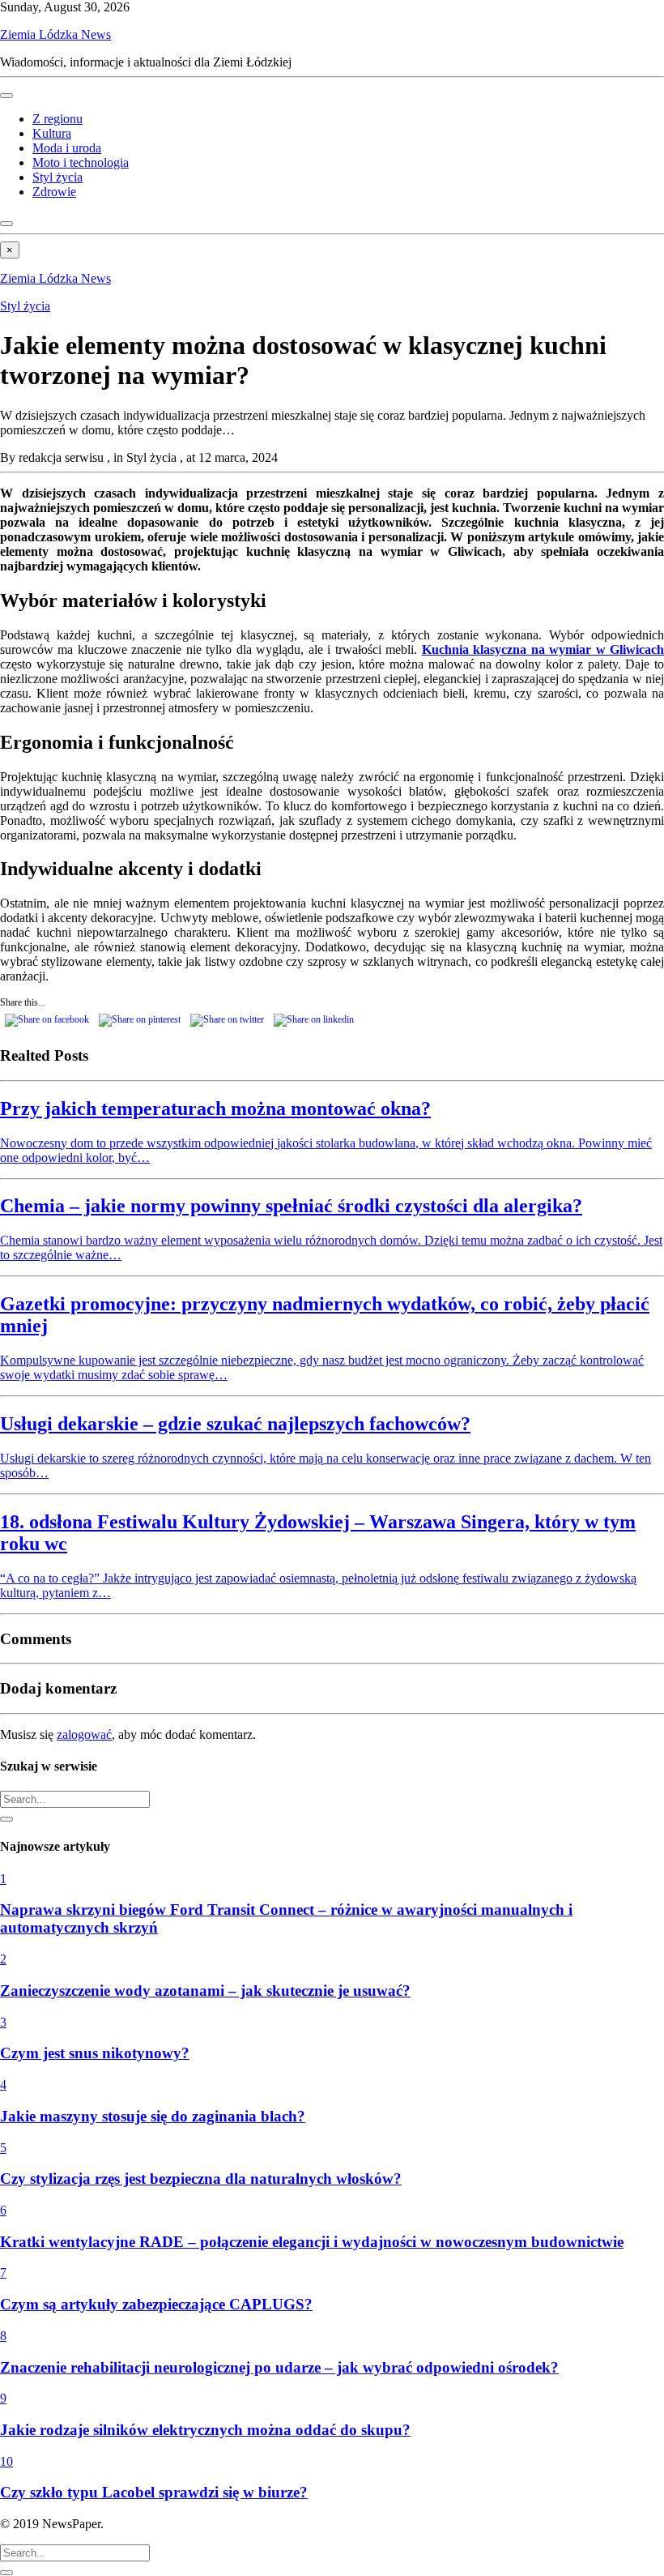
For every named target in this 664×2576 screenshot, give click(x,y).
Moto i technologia (81, 162)
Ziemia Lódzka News (55, 34)
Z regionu (57, 119)
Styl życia (57, 177)
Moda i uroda (67, 148)
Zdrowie (54, 192)
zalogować (84, 1734)
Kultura (52, 133)
